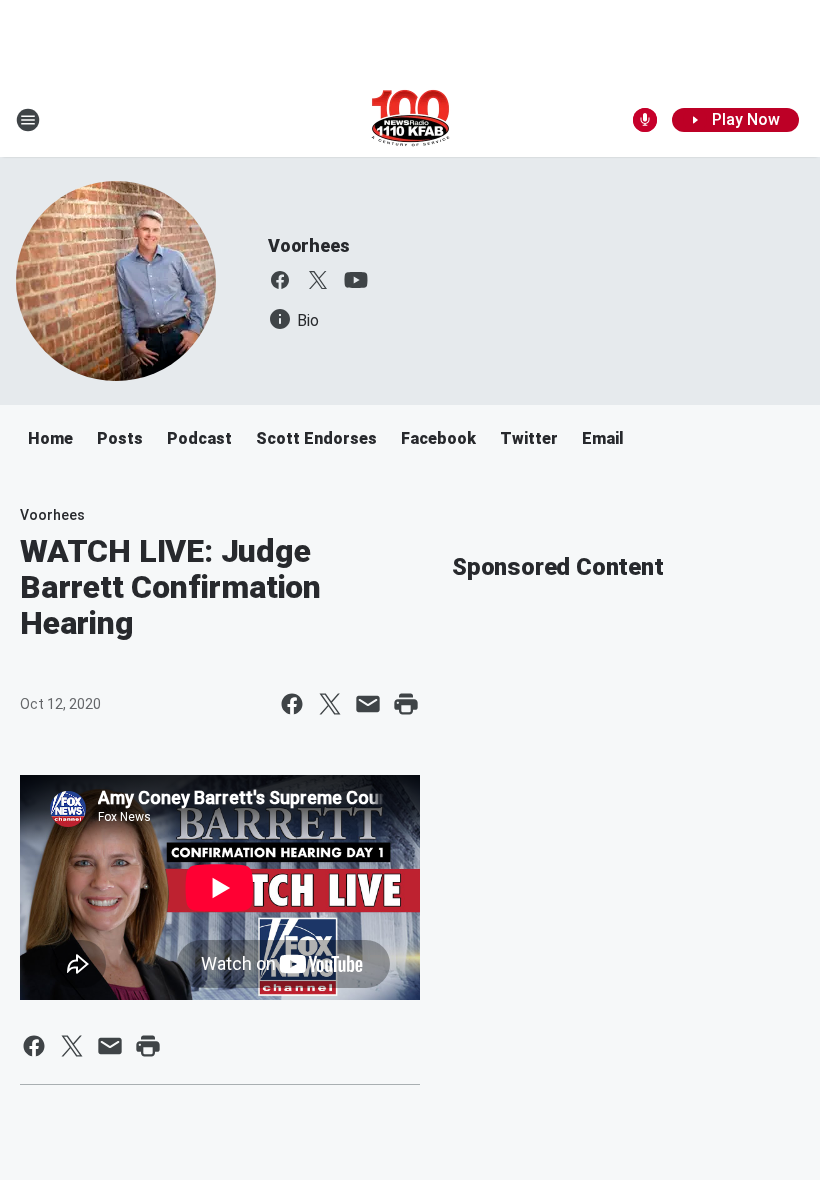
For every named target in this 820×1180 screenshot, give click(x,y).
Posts (120, 438)
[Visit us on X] (318, 280)
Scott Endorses (316, 438)
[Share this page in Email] (368, 704)
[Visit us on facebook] (280, 280)
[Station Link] (410, 120)
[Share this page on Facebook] (292, 704)
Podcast (199, 438)
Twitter (529, 438)
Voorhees (308, 245)
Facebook (438, 438)
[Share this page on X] (330, 704)
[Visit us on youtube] (356, 280)
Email (603, 438)
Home (50, 438)
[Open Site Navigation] (28, 120)
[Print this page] (406, 704)
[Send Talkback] (645, 120)
